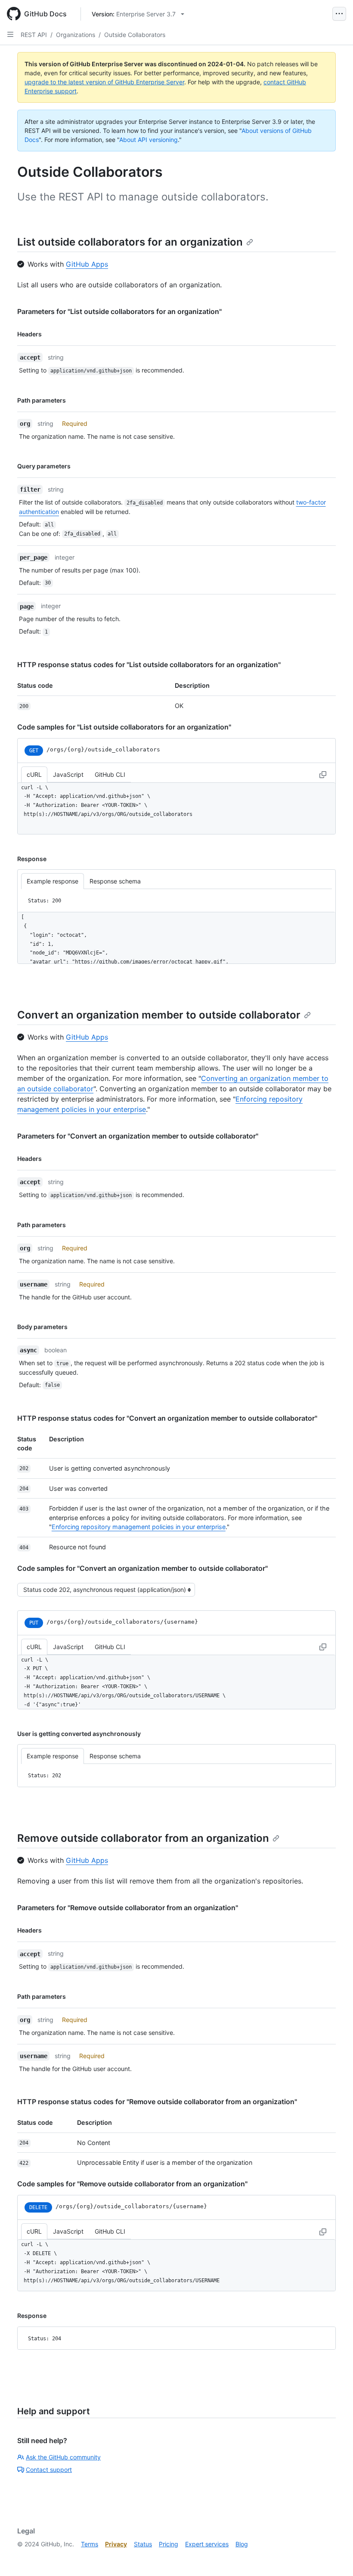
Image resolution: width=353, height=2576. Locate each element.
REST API (34, 35)
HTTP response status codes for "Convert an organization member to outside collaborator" (167, 1418)
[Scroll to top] (334, 2557)
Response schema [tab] (115, 881)
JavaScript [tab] (68, 774)
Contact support (49, 2470)
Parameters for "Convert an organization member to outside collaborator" (138, 1136)
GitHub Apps (87, 264)
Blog (242, 2544)
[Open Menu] (339, 14)
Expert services (207, 2544)
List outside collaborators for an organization (130, 242)
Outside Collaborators (135, 35)
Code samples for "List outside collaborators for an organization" (124, 727)
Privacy (116, 2544)
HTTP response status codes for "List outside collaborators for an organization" (149, 665)
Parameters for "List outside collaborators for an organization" (119, 311)
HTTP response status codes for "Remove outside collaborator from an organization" (157, 2102)
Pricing (169, 2544)
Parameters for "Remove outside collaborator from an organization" (128, 1908)
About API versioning (149, 140)
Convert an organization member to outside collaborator (159, 1015)
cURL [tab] (34, 774)
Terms (90, 2544)
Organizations (76, 35)
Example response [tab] (53, 881)
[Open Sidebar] (10, 34)
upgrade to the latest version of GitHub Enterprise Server (104, 82)
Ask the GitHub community (63, 2457)
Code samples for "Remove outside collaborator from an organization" (132, 2184)
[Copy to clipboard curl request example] (323, 774)
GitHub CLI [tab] (110, 774)
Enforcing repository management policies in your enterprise (139, 1527)
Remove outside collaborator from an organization (143, 1838)
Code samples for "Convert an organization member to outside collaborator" (142, 1568)
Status (143, 2544)
